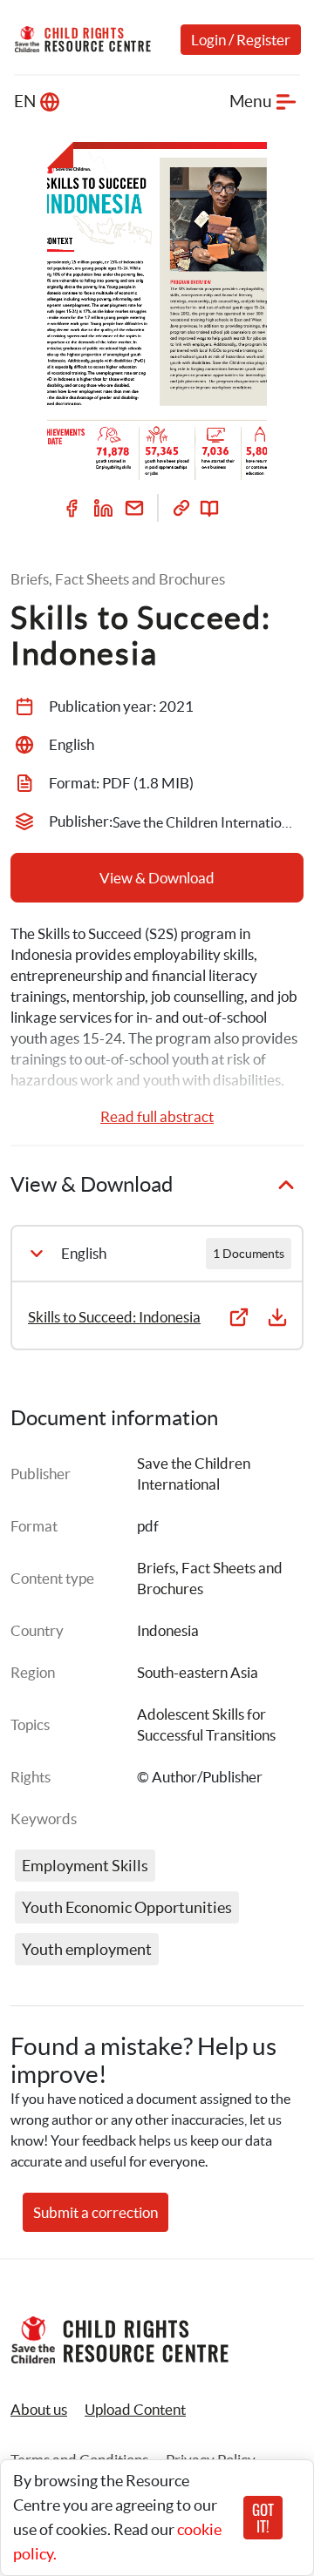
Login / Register (241, 40)
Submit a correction (96, 2212)
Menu (251, 101)
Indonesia (168, 1630)
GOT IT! (263, 2518)
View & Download (157, 878)
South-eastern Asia (198, 1672)
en (25, 101)
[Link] (181, 508)
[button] (135, 2410)
